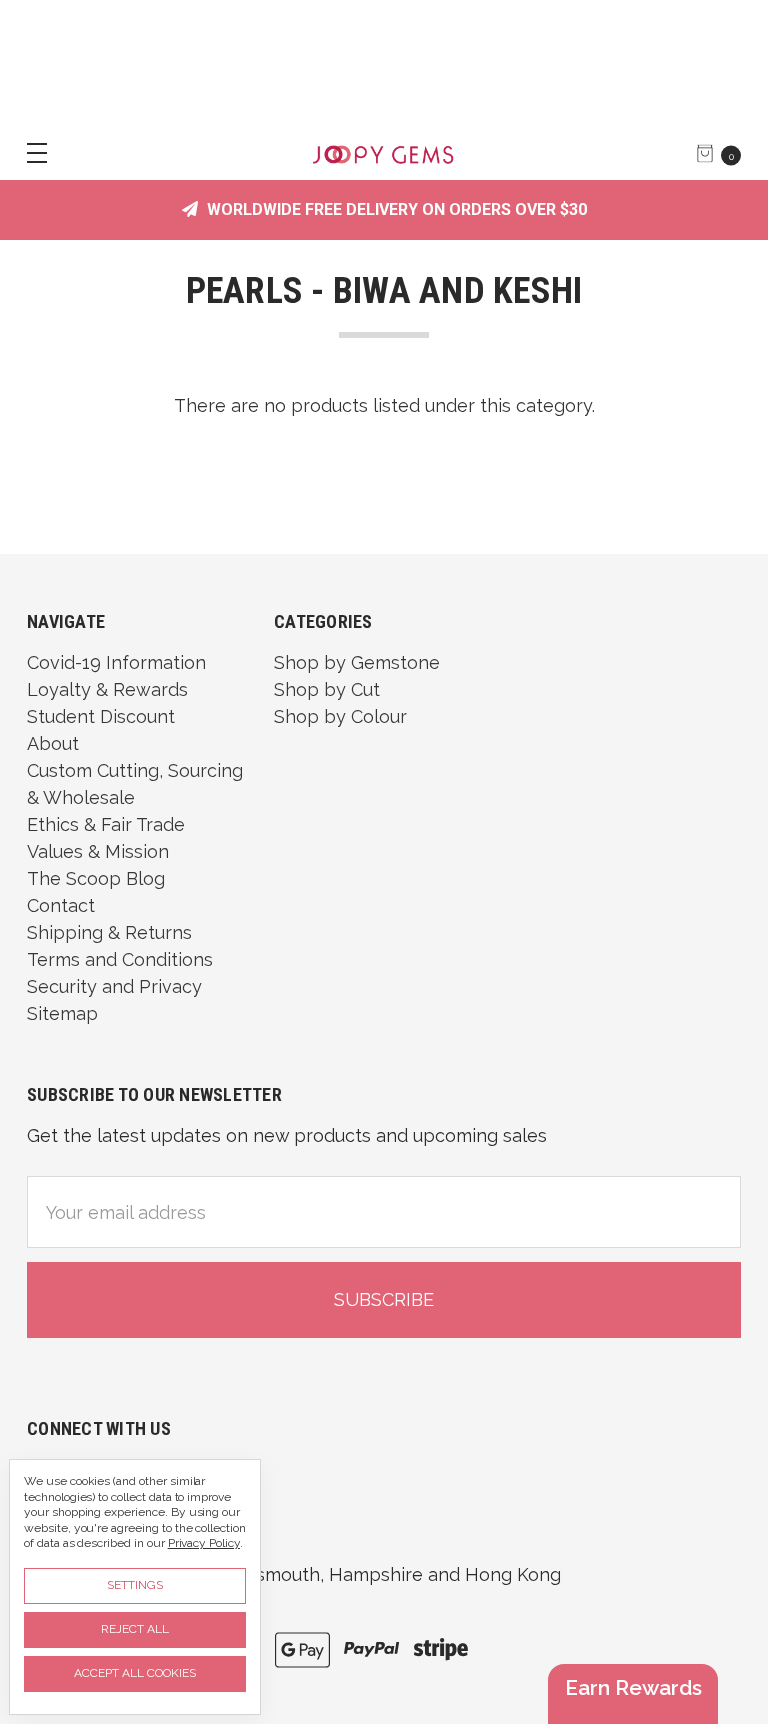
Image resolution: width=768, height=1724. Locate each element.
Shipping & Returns (109, 932)
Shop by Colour (340, 716)
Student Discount (101, 716)
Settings (135, 1585)
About (53, 743)
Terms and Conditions (120, 959)
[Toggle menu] (27, 152)
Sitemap (62, 1013)
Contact (61, 905)
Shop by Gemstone (357, 662)
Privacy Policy (204, 1543)
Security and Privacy (114, 986)
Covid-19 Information (116, 662)
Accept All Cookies (135, 1673)
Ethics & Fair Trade (106, 824)
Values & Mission (98, 851)
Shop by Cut (327, 689)
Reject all (135, 1629)
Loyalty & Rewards (107, 689)
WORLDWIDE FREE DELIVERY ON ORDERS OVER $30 (395, 209)
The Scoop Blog (96, 878)
